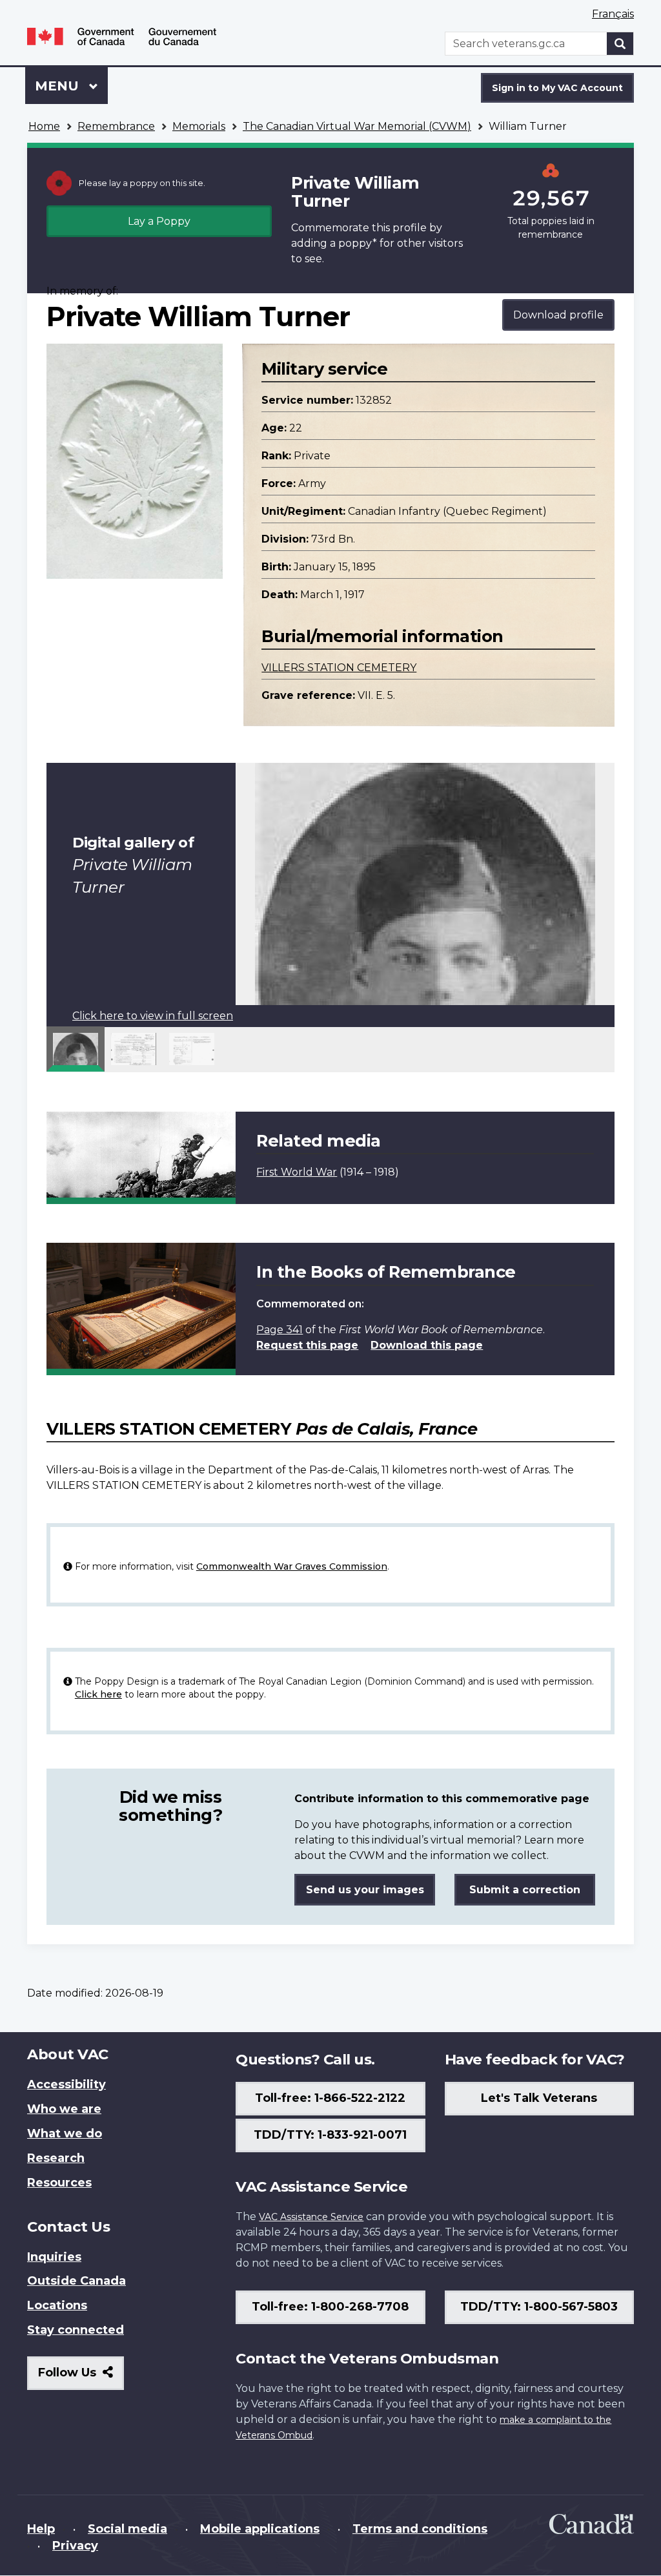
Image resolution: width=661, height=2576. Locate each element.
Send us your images (365, 1890)
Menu (59, 86)
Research (56, 2158)
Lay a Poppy (159, 221)
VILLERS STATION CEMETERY (339, 668)
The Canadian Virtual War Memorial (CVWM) (357, 126)
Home (44, 126)
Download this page (427, 1345)
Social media (127, 2529)
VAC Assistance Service (311, 2217)
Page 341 (280, 1330)
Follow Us (81, 2377)
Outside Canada (76, 2281)
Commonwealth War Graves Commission (292, 1566)
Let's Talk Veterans (539, 2098)
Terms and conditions (420, 2529)
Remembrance (116, 126)
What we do (65, 2134)
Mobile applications (260, 2529)
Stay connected (76, 2330)
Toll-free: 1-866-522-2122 (330, 2098)
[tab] (76, 1049)
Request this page (307, 1345)
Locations (57, 2305)
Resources (59, 2183)
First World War (297, 1172)
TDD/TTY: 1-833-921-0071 (330, 2135)
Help (41, 2529)
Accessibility (66, 2084)
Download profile (558, 315)
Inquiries (54, 2257)
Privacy (75, 2546)
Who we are (64, 2109)
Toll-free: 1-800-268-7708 (330, 2307)
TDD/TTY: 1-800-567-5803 (539, 2307)
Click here (98, 1694)
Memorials (199, 126)
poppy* (358, 243)
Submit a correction (525, 1890)
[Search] (620, 44)
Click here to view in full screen (153, 1016)
